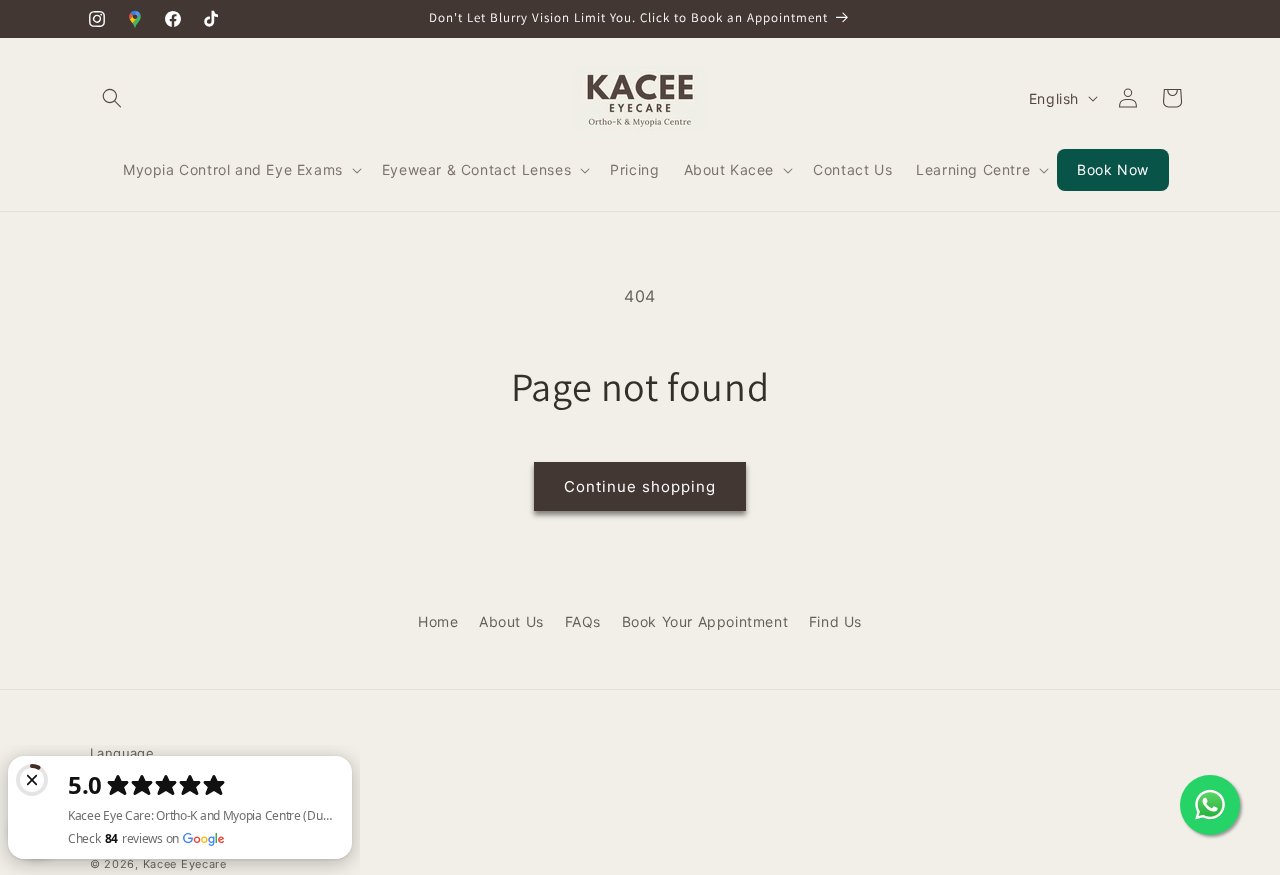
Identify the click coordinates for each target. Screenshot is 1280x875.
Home (438, 621)
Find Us (835, 621)
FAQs (583, 621)
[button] (112, 98)
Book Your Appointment (705, 621)
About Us (511, 621)
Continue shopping (640, 486)
